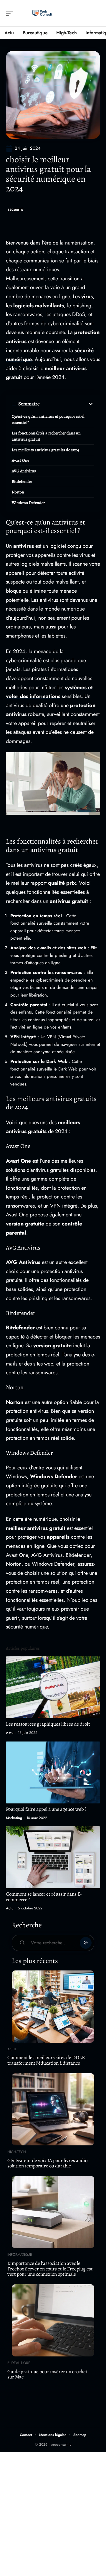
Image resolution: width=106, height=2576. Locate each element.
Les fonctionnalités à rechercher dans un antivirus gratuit (46, 436)
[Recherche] (96, 13)
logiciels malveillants (39, 306)
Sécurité (15, 210)
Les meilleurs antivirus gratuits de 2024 (45, 450)
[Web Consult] (42, 13)
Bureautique (19, 2363)
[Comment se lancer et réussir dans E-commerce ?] (53, 1857)
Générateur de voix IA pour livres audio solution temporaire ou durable (47, 2163)
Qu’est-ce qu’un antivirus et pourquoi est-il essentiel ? (48, 419)
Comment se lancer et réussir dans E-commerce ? (44, 1897)
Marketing (14, 1818)
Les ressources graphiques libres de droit (48, 1724)
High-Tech (17, 2152)
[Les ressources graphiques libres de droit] (53, 1687)
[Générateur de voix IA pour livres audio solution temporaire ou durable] (53, 2109)
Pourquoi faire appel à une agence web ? (46, 1809)
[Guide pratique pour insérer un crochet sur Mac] (53, 2320)
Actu (10, 1733)
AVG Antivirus (24, 471)
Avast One (20, 460)
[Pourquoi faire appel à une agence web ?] (53, 1772)
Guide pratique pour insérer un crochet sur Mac (47, 2374)
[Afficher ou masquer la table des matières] (67, 404)
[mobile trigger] (11, 13)
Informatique (20, 2255)
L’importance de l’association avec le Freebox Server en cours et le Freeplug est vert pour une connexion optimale (50, 2269)
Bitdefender (22, 482)
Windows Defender (28, 503)
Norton (18, 492)
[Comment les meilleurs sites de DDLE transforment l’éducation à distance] (53, 2007)
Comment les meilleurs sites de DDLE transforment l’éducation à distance (46, 2060)
